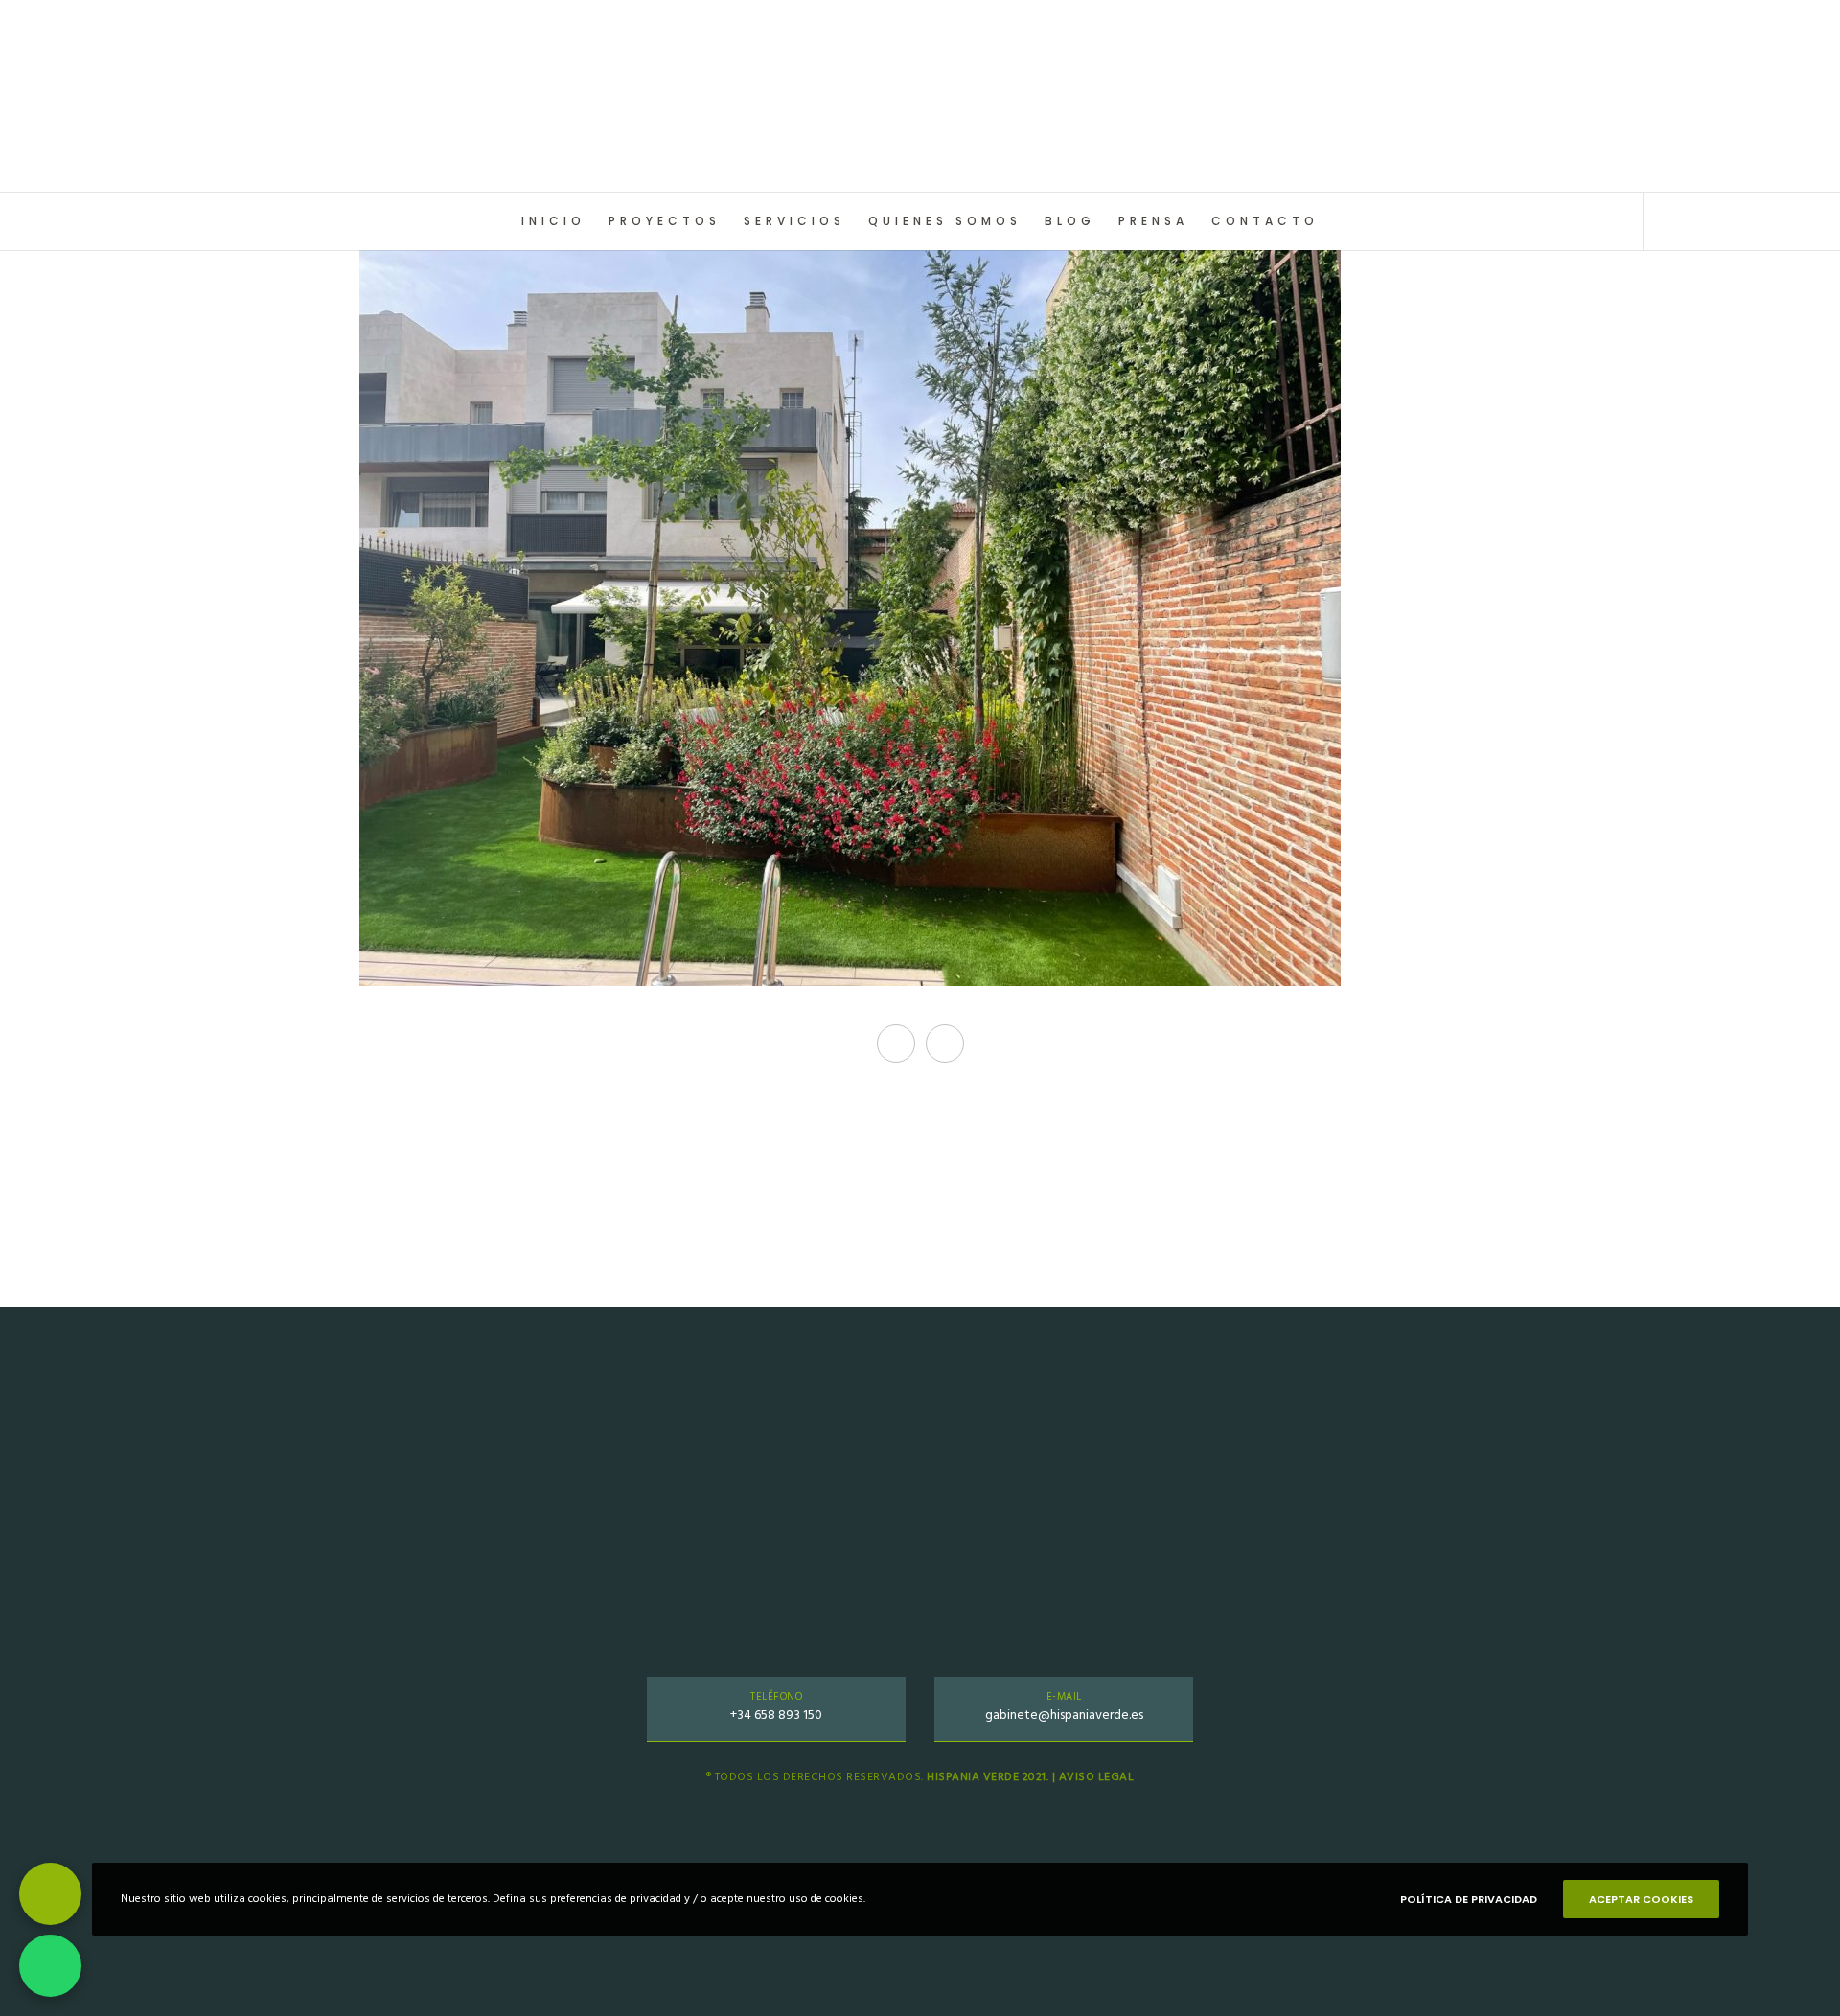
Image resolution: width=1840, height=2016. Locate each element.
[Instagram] (1751, 221)
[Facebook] (1708, 221)
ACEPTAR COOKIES (1641, 1899)
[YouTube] (1794, 221)
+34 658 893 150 (776, 1715)
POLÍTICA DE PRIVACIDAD (1469, 1899)
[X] (1665, 221)
